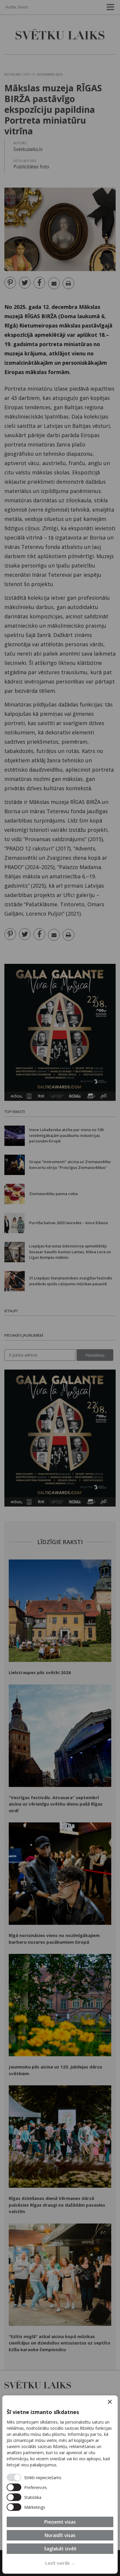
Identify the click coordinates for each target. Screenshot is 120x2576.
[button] (110, 2402)
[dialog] (60, 2485)
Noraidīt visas (60, 2535)
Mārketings (35, 2507)
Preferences (36, 2487)
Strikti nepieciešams (43, 2478)
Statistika (33, 2497)
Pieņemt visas (60, 2522)
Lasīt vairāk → (60, 2563)
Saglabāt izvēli (60, 2549)
